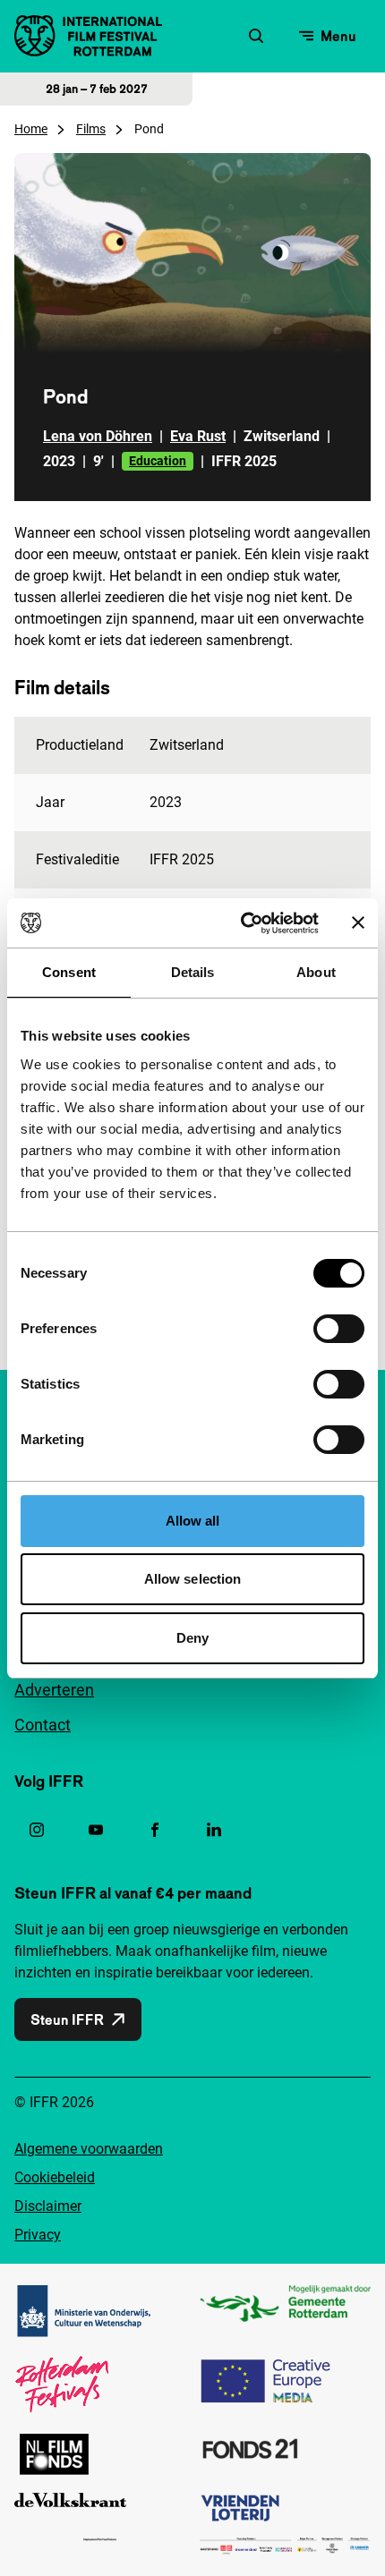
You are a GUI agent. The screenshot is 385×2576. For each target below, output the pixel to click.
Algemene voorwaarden (89, 2149)
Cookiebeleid (55, 2177)
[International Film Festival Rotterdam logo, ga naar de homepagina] (88, 36)
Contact (43, 1725)
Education (158, 461)
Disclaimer (48, 2206)
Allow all (193, 1521)
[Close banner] (358, 922)
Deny (192, 1638)
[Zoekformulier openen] (256, 36)
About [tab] (316, 972)
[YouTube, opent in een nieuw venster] (96, 1830)
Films (91, 129)
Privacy (38, 2235)
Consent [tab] (69, 972)
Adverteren (54, 1690)
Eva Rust (198, 436)
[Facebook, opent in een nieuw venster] (155, 1830)
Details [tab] (193, 972)
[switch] (339, 1329)
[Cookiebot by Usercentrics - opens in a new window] (242, 923)
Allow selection (193, 1579)
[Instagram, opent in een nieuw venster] (37, 1830)
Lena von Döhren (98, 436)
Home (31, 129)
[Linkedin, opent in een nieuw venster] (214, 1830)
